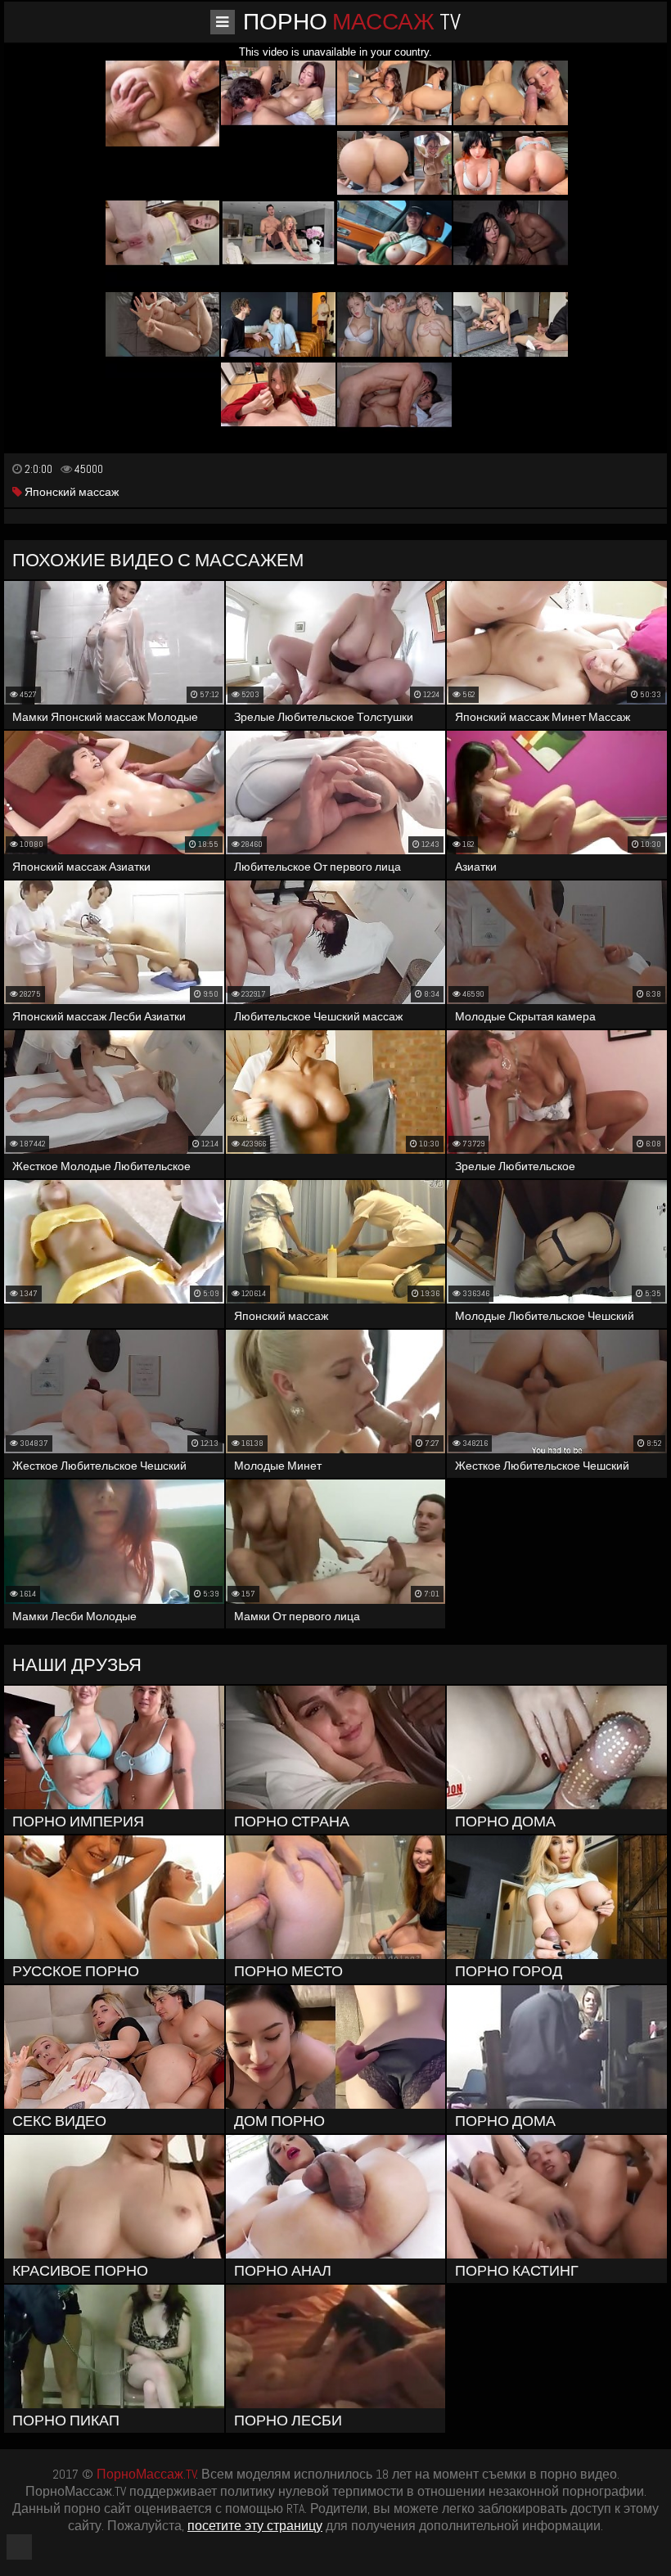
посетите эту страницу (255, 2526)
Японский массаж (70, 492)
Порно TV (352, 22)
